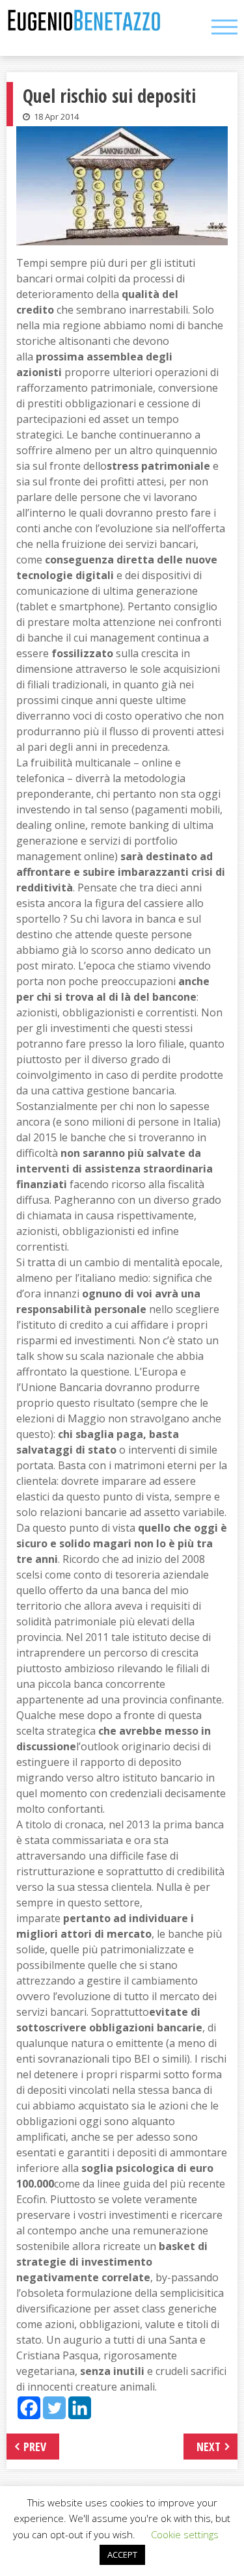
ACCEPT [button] (122, 2555)
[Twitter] (54, 2408)
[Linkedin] (80, 2408)
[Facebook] (29, 2408)
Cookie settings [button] (185, 2534)
